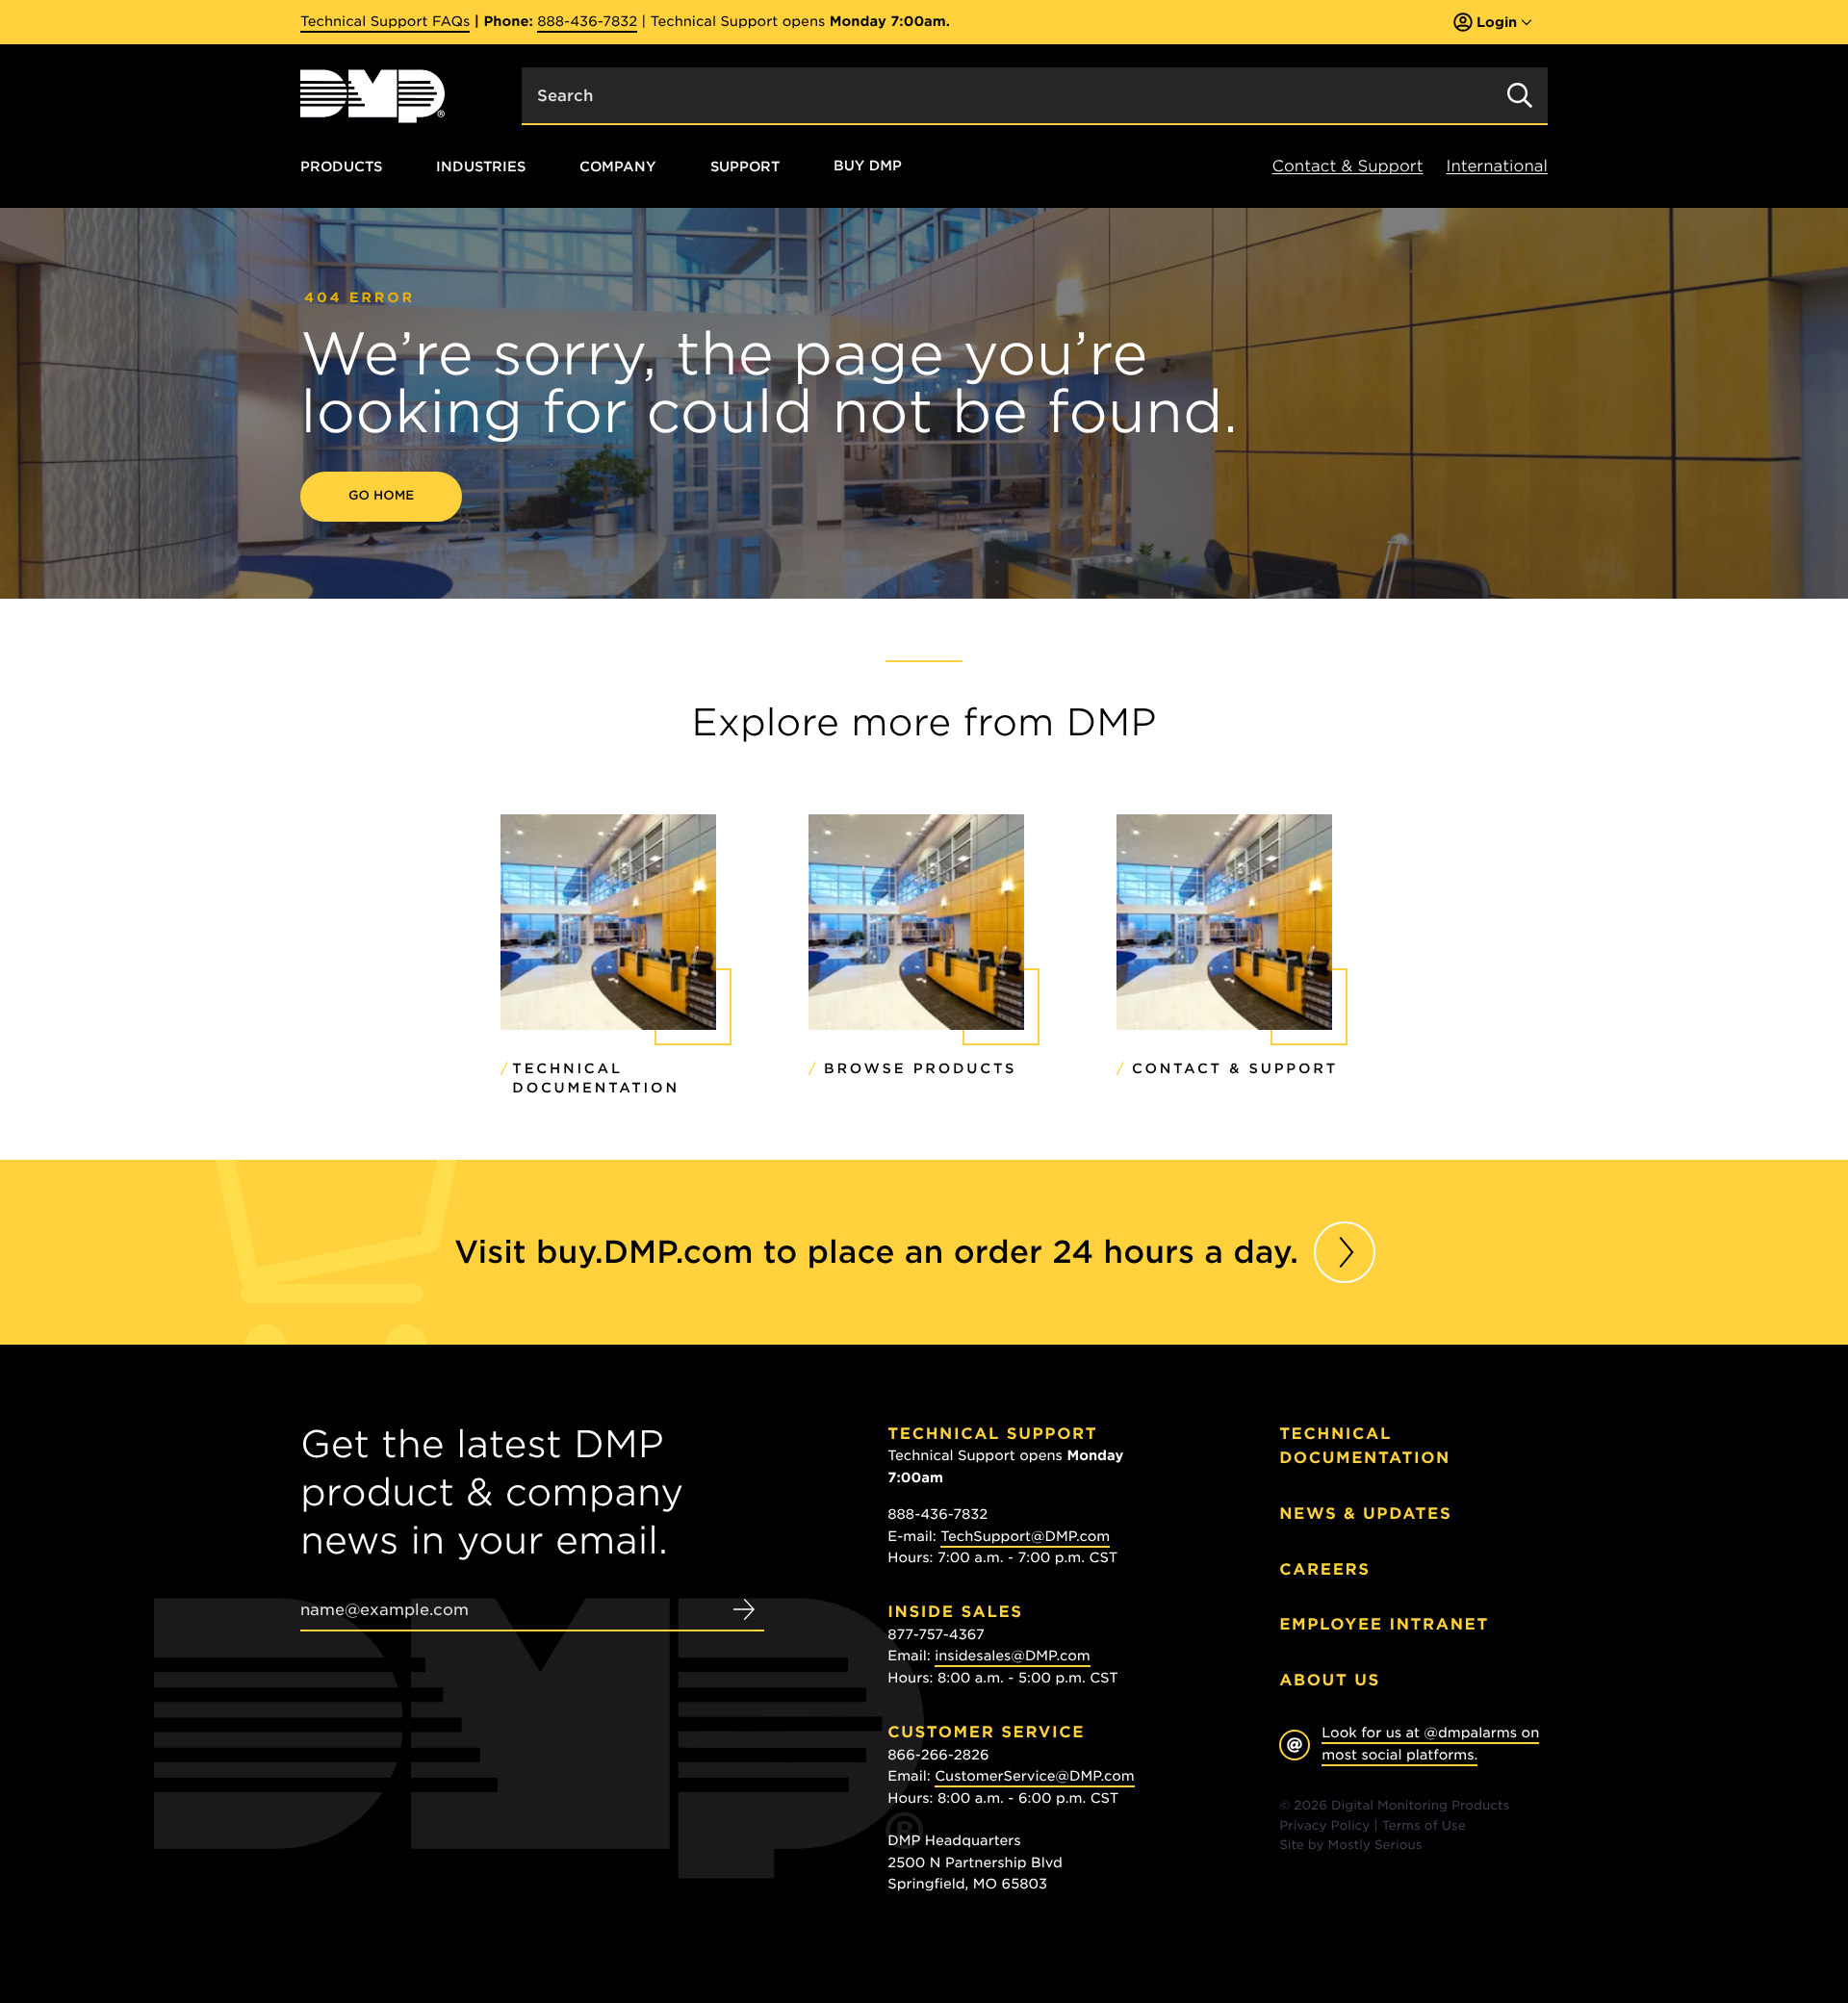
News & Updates (1365, 1514)
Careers (1325, 1569)
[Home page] (372, 96)
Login (1497, 22)
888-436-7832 (587, 22)
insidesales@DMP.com (1013, 1656)
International (1497, 166)
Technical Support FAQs (385, 22)
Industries (481, 166)
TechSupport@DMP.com (1025, 1537)
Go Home (381, 496)
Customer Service (986, 1732)
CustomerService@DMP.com (1035, 1777)
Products (341, 166)
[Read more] (1345, 1252)
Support (745, 166)
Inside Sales (955, 1612)
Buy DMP (868, 167)
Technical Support (992, 1434)
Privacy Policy (1324, 1826)
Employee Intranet (1384, 1624)
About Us (1330, 1680)
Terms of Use (1424, 1826)
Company (618, 166)
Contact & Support (1348, 166)
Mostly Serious (1375, 1846)
